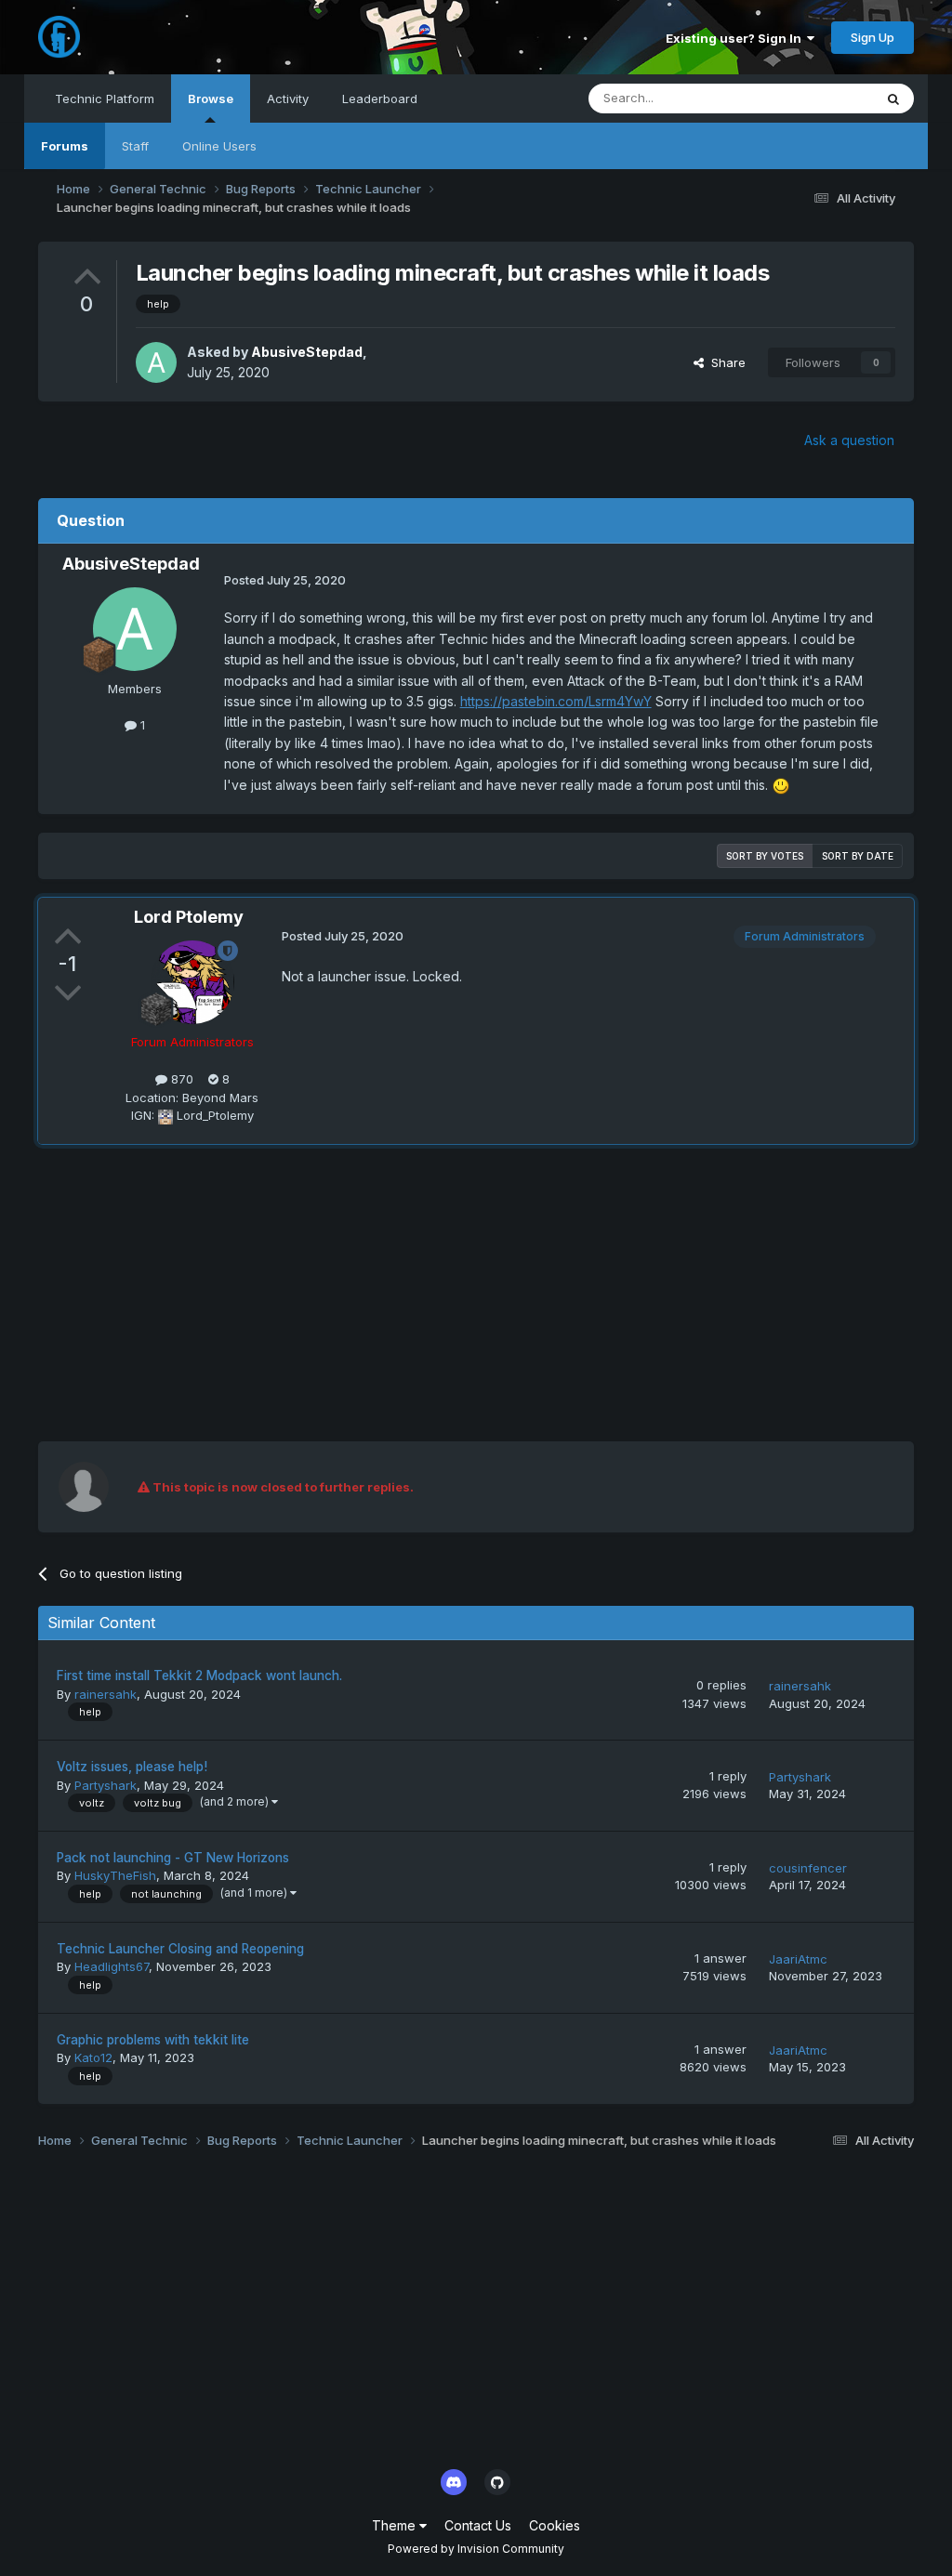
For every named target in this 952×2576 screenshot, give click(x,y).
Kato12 (93, 2057)
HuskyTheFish (115, 1875)
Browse (211, 99)
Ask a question (849, 440)
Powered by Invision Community (476, 2549)
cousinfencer (808, 1868)
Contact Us (478, 2525)
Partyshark (106, 1785)
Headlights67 (112, 1966)
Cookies (555, 2525)
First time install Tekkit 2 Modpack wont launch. (199, 1676)
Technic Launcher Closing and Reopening (180, 1949)
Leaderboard (380, 99)
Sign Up (873, 37)
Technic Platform (105, 99)
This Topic (819, 98)
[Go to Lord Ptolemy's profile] (192, 982)
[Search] (893, 99)
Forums (65, 146)
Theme (396, 2525)
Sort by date (858, 856)
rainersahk (106, 1694)
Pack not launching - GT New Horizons (173, 1858)
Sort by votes (765, 856)
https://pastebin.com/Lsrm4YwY (556, 701)
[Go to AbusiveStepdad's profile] (156, 362)
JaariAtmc (798, 1959)
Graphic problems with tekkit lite (153, 2040)
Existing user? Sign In (736, 38)
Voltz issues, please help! (132, 1767)
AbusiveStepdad (307, 352)
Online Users (219, 146)
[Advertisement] (256, 1293)
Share (725, 362)
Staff (135, 146)
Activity (288, 99)
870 (180, 1079)
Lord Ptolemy (189, 917)
